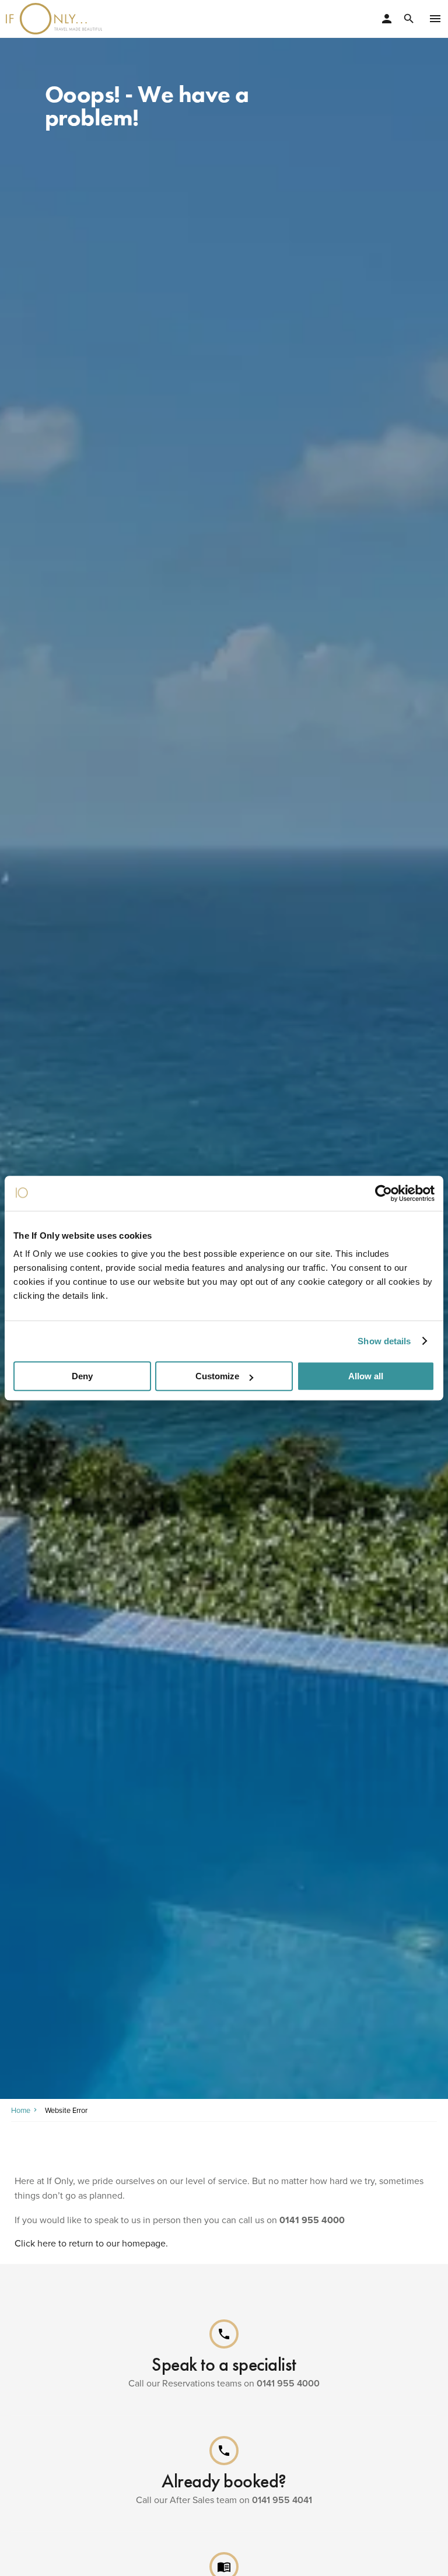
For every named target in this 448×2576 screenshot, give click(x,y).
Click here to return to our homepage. (91, 2243)
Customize (217, 1376)
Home (21, 2110)
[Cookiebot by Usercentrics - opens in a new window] (384, 1193)
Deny (82, 1376)
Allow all (366, 1376)
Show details (384, 1341)
